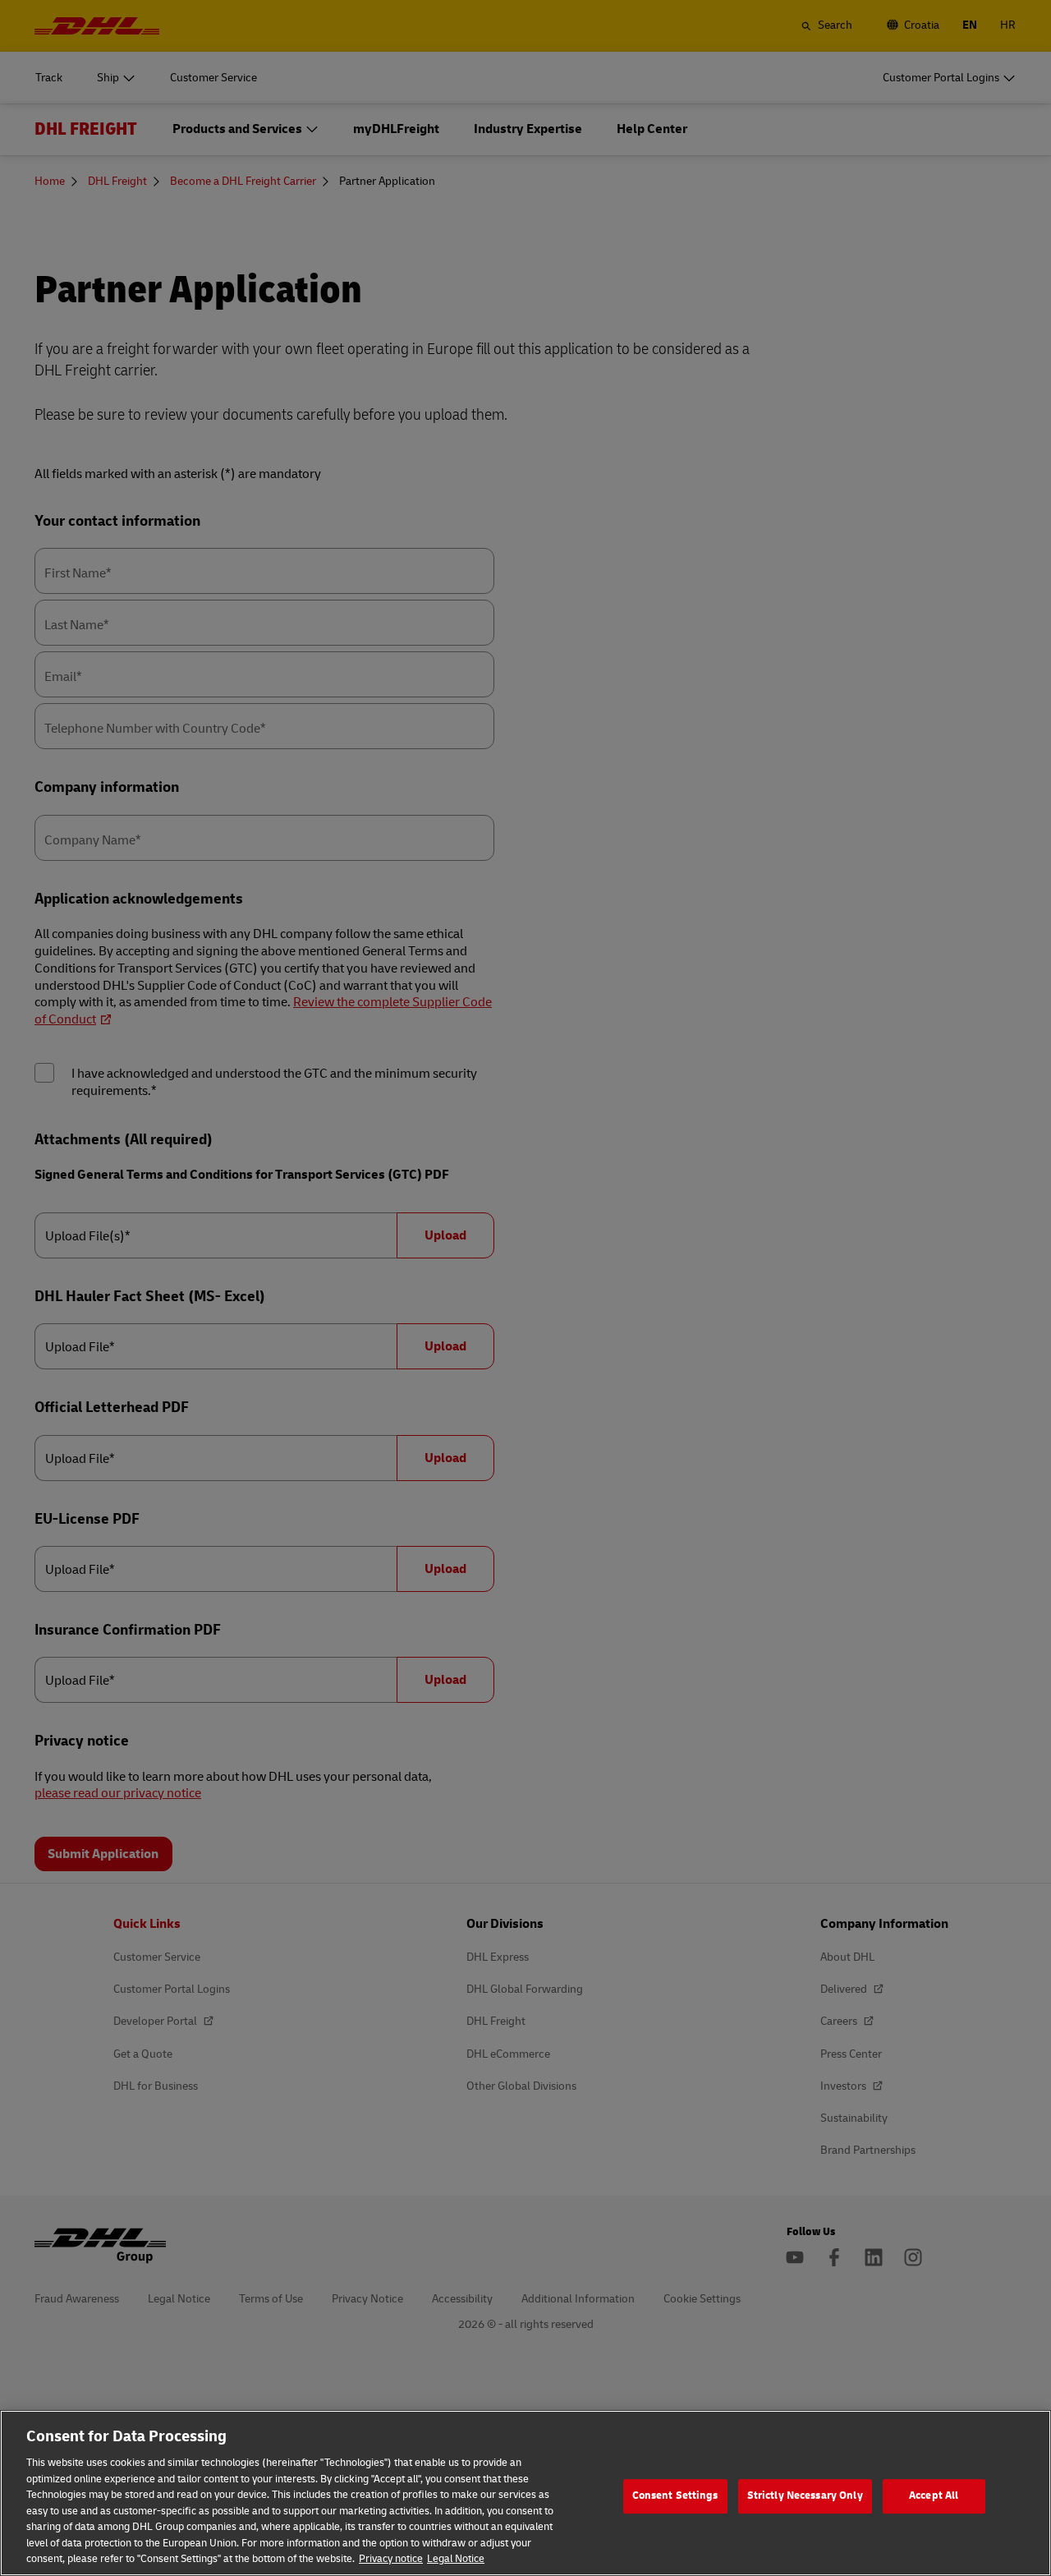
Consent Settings (675, 2495)
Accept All (934, 2495)
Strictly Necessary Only (805, 2495)
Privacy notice (391, 2559)
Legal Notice (456, 2559)
